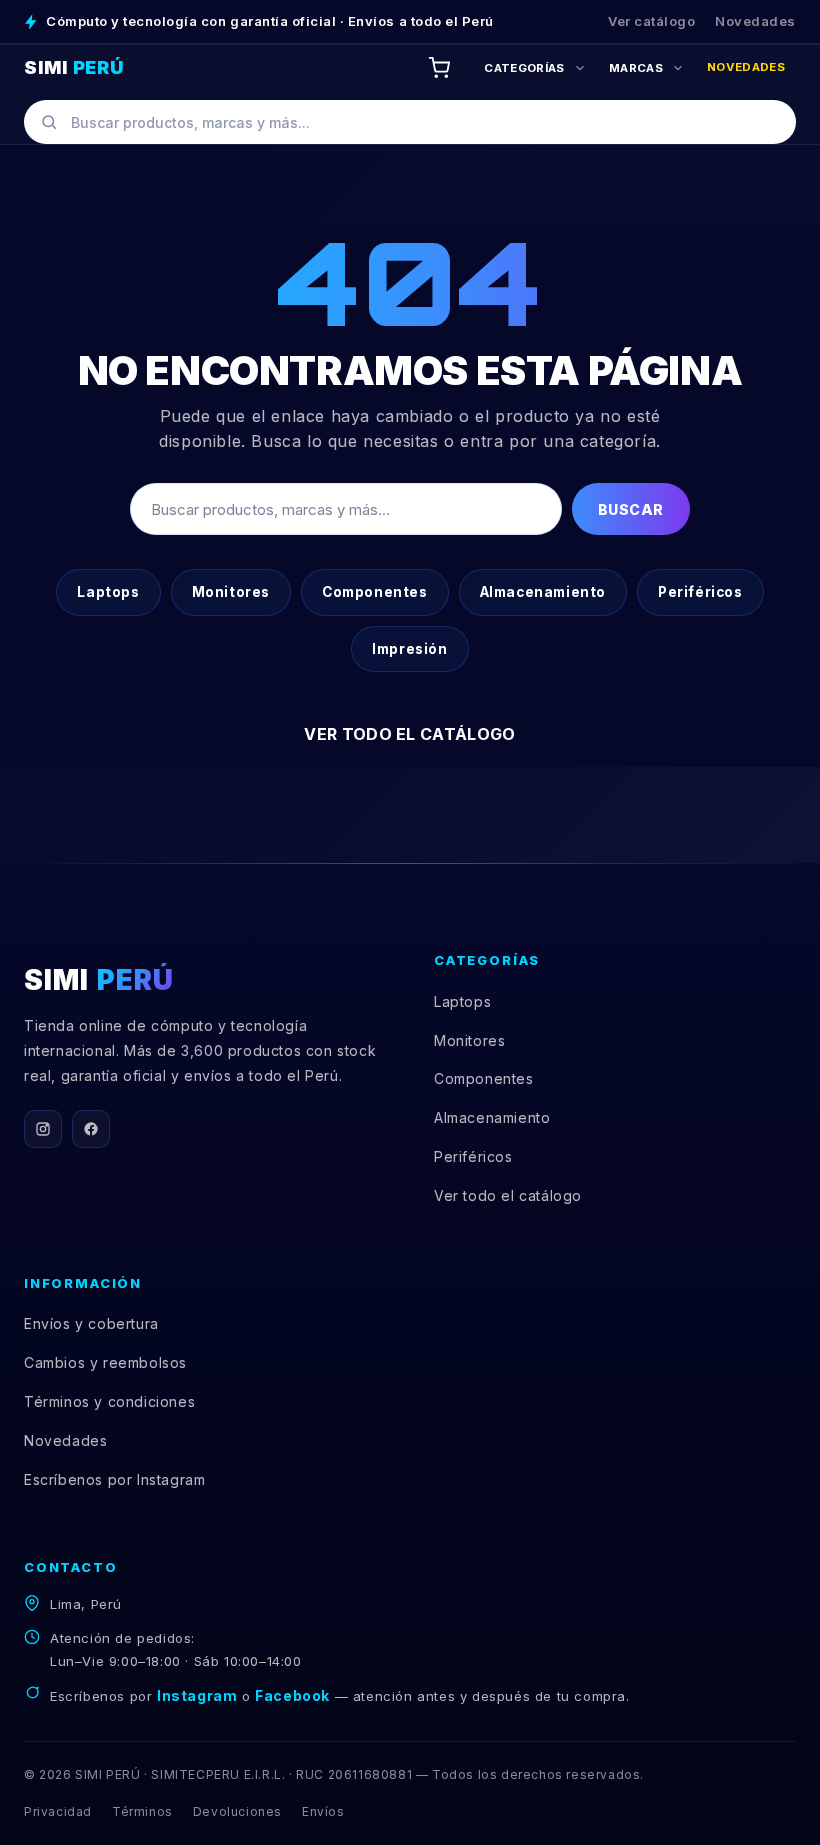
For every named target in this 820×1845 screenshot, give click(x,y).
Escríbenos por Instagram (114, 1479)
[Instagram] (43, 1129)
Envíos (323, 1811)
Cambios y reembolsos (105, 1362)
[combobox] (410, 122)
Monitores (231, 592)
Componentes (375, 592)
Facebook (292, 1695)
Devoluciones (237, 1811)
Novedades (755, 21)
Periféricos (700, 592)
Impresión (409, 649)
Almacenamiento (543, 592)
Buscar (631, 509)
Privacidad (58, 1811)
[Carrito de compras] (439, 68)
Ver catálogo (651, 21)
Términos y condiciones (109, 1401)
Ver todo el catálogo (409, 734)
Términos (142, 1811)
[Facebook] (91, 1129)
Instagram (197, 1695)
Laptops (108, 592)
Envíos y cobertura (91, 1323)
